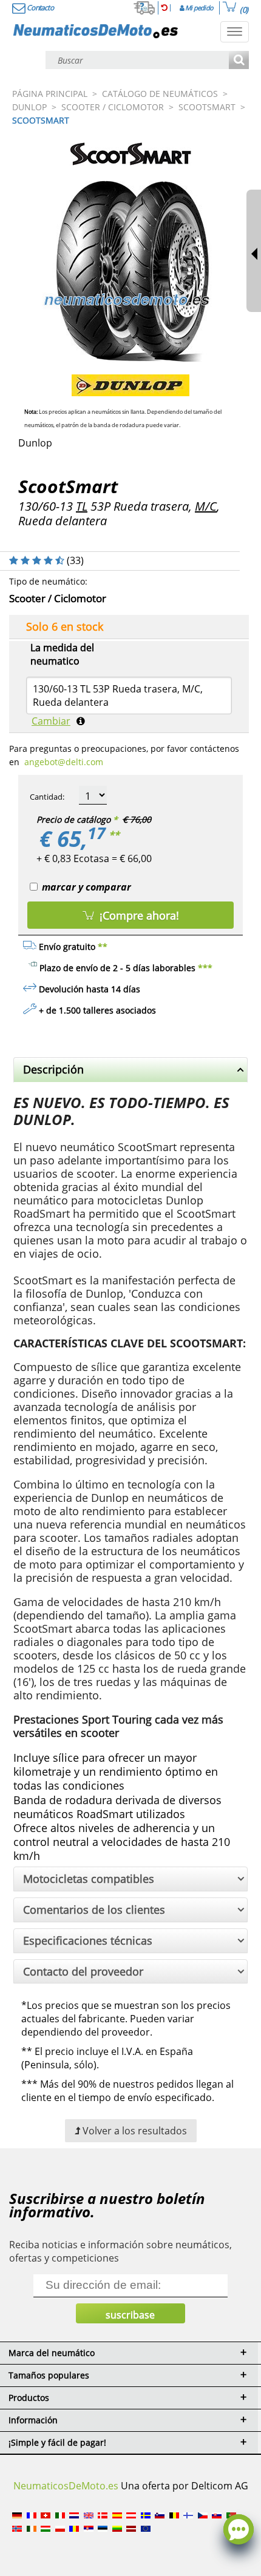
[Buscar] (239, 61)
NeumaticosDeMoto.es (66, 2486)
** (114, 835)
